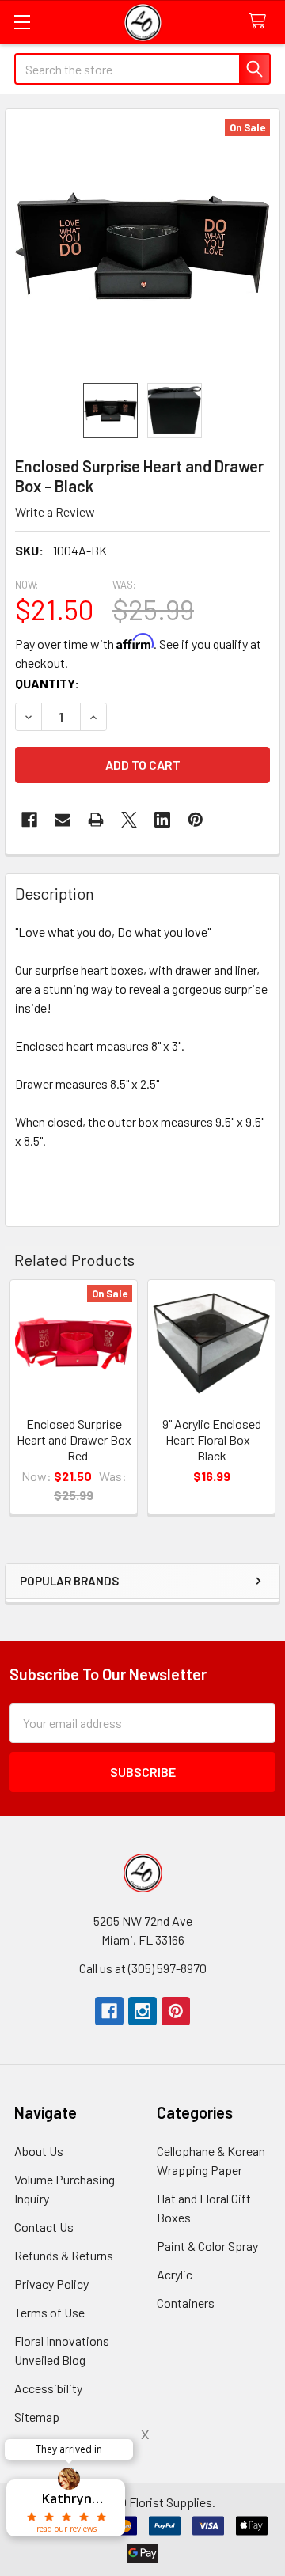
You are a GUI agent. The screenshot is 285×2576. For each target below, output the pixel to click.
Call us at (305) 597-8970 (143, 1968)
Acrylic (175, 2274)
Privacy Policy (51, 2284)
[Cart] (261, 22)
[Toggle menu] (22, 22)
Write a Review (55, 511)
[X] (129, 820)
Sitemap (37, 2417)
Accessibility (48, 2388)
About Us (39, 2151)
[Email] (63, 820)
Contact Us (44, 2227)
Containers (186, 2303)
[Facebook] (29, 820)
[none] (142, 246)
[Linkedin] (162, 820)
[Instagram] (142, 2011)
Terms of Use (49, 2312)
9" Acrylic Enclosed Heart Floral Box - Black (212, 1440)
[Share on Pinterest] (196, 820)
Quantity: (47, 683)
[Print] (96, 820)
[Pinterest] (176, 2011)
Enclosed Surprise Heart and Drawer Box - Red (74, 1440)
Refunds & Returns (64, 2255)
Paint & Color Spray (207, 2246)
